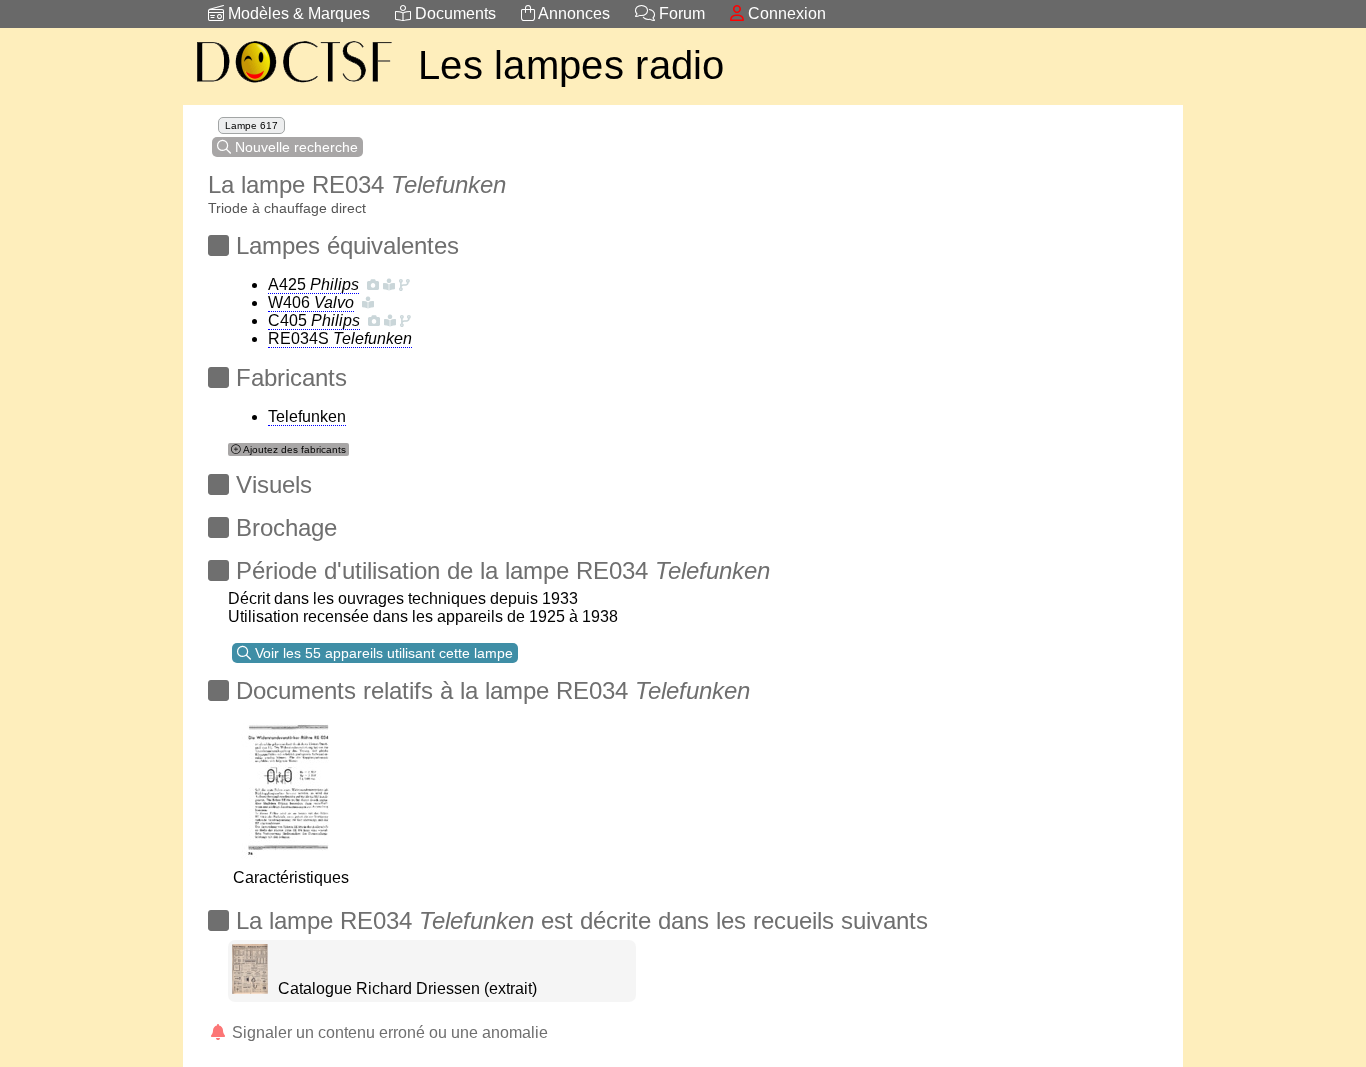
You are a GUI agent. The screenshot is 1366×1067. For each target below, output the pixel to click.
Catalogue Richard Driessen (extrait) (407, 988)
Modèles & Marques (297, 13)
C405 (314, 320)
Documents (453, 13)
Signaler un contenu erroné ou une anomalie (388, 1032)
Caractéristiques (291, 877)
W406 (311, 302)
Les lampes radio (571, 65)
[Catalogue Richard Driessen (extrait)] (250, 988)
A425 (313, 284)
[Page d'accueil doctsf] (293, 85)
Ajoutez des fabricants (293, 449)
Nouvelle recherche (294, 147)
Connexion (785, 13)
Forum (680, 13)
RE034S (340, 338)
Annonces (572, 13)
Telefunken (307, 416)
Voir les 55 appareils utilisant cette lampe (382, 653)
